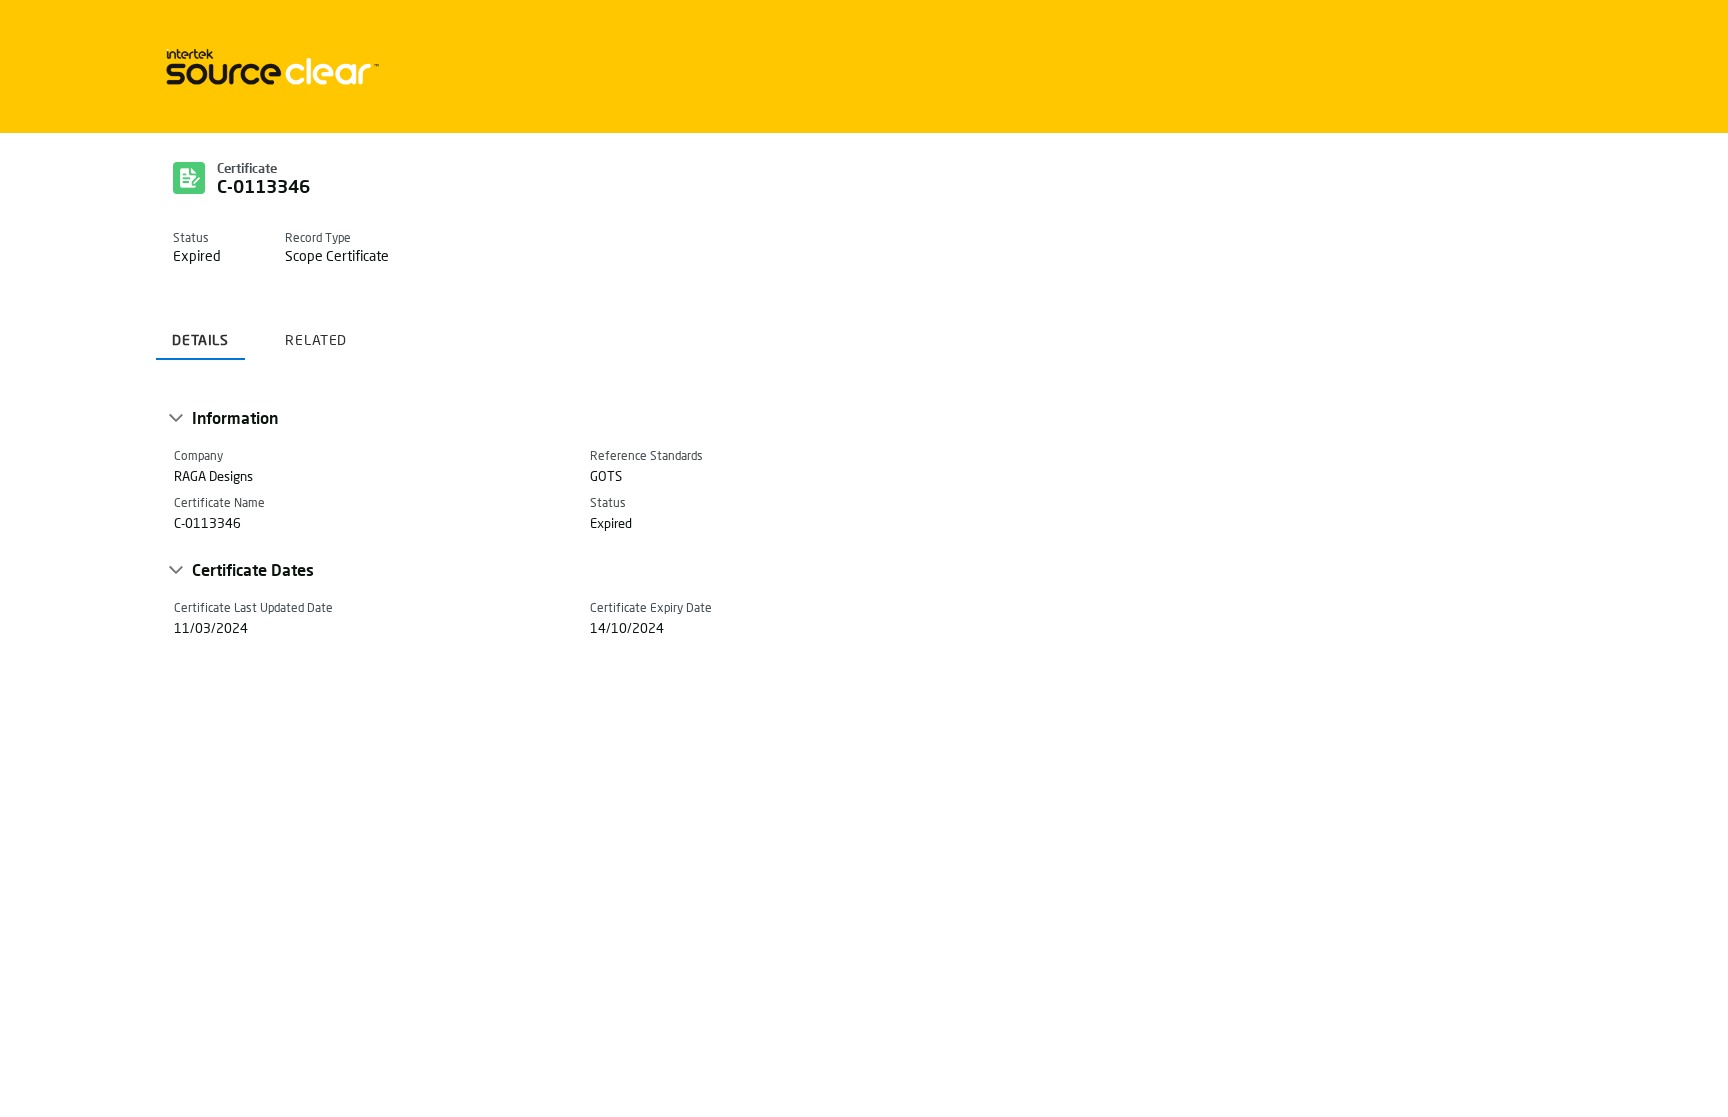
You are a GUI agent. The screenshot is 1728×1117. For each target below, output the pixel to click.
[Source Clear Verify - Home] (269, 66)
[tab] (200, 332)
